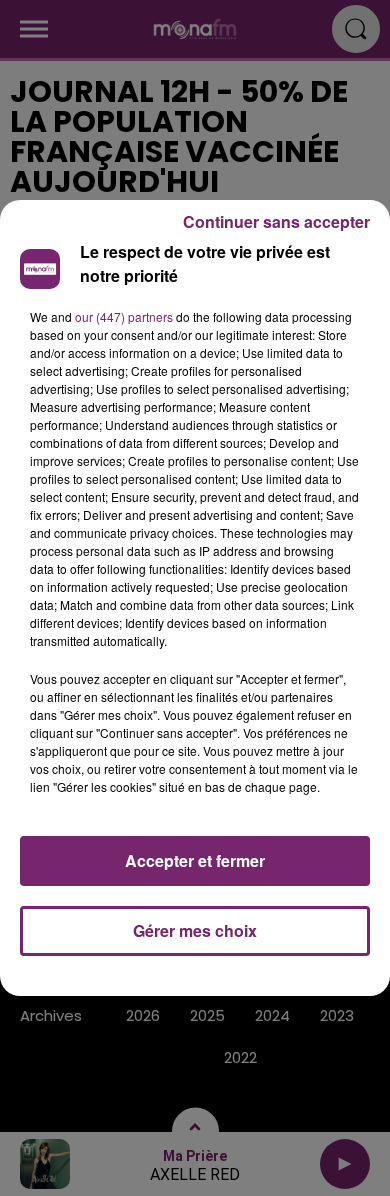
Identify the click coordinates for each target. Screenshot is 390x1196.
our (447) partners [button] (124, 316)
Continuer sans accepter (276, 221)
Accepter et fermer (195, 860)
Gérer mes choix (195, 930)
